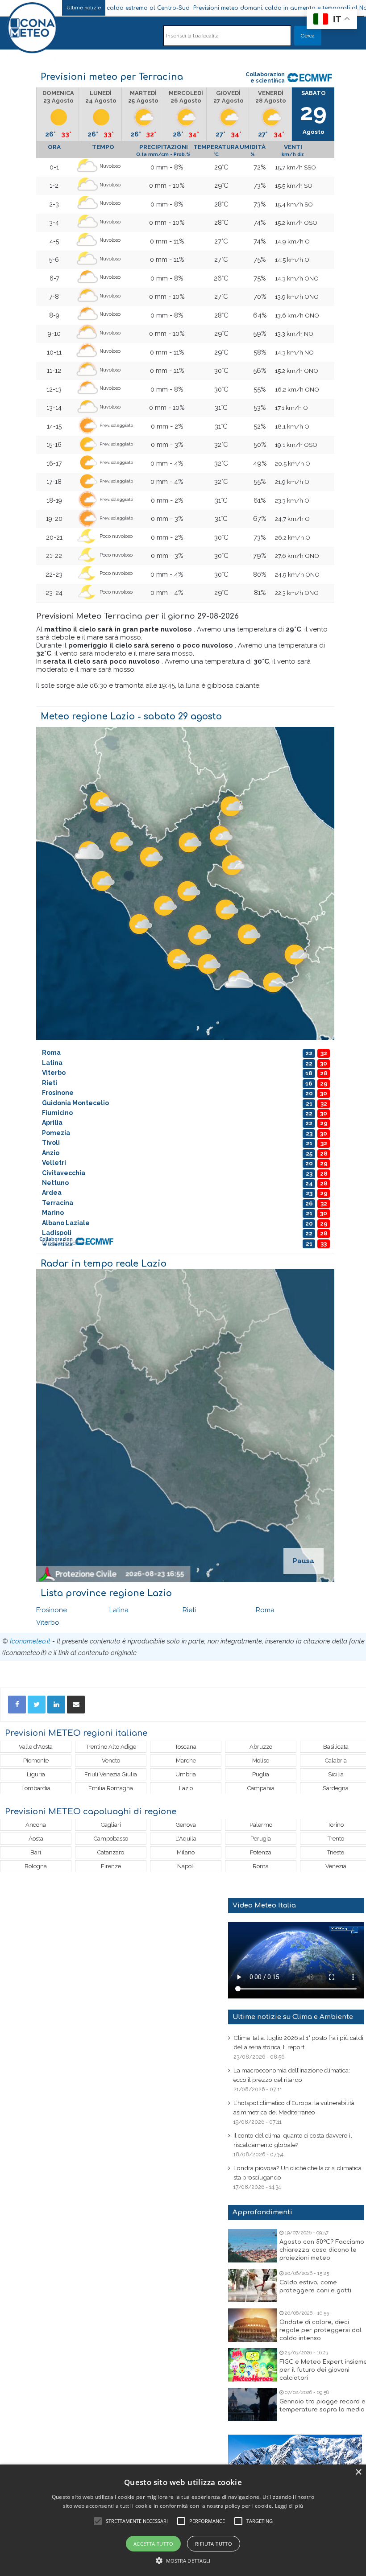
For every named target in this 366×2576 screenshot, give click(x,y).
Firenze (111, 1866)
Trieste (336, 1852)
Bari (36, 1852)
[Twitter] (37, 1705)
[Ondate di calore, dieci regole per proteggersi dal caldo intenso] (253, 2325)
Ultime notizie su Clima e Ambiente (293, 2017)
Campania (261, 1788)
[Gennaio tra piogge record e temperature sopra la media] (253, 2405)
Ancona (36, 1825)
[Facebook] (17, 1705)
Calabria (336, 1761)
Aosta (36, 1839)
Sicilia (336, 1774)
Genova (186, 1825)
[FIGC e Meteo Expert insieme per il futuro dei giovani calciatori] (253, 2365)
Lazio (186, 1788)
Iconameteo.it (30, 1641)
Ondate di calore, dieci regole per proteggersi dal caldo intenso (320, 2330)
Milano (186, 1852)
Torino (336, 1825)
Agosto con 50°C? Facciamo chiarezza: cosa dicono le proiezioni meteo (322, 2250)
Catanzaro (111, 1852)
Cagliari (111, 1825)
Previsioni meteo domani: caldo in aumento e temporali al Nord (216, 8)
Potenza (261, 1852)
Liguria (36, 1774)
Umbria (186, 1774)
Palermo (261, 1825)
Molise (261, 1761)
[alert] (183, 2520)
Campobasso (111, 1839)
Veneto (111, 1761)
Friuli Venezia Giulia (111, 1774)
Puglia (261, 1774)
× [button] (358, 2472)
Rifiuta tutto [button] (214, 2544)
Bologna (36, 1866)
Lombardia (36, 1788)
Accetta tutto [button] (153, 2544)
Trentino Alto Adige (111, 1747)
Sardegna (336, 1788)
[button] (183, 2561)
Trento (336, 1839)
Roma (265, 1610)
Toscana (186, 1747)
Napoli (186, 1866)
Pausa (304, 1561)
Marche (186, 1761)
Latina (119, 1610)
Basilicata (336, 1747)
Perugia (261, 1839)
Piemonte (36, 1761)
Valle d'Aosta (36, 1747)
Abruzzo (261, 1747)
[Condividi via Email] (76, 1705)
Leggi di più (289, 2506)
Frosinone (52, 1610)
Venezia (336, 1866)
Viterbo (48, 1622)
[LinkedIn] (56, 1705)
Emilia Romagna (111, 1788)
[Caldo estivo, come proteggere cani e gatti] (253, 2285)
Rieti (189, 1610)
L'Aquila (186, 1839)
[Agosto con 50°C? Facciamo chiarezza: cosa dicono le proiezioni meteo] (253, 2246)
